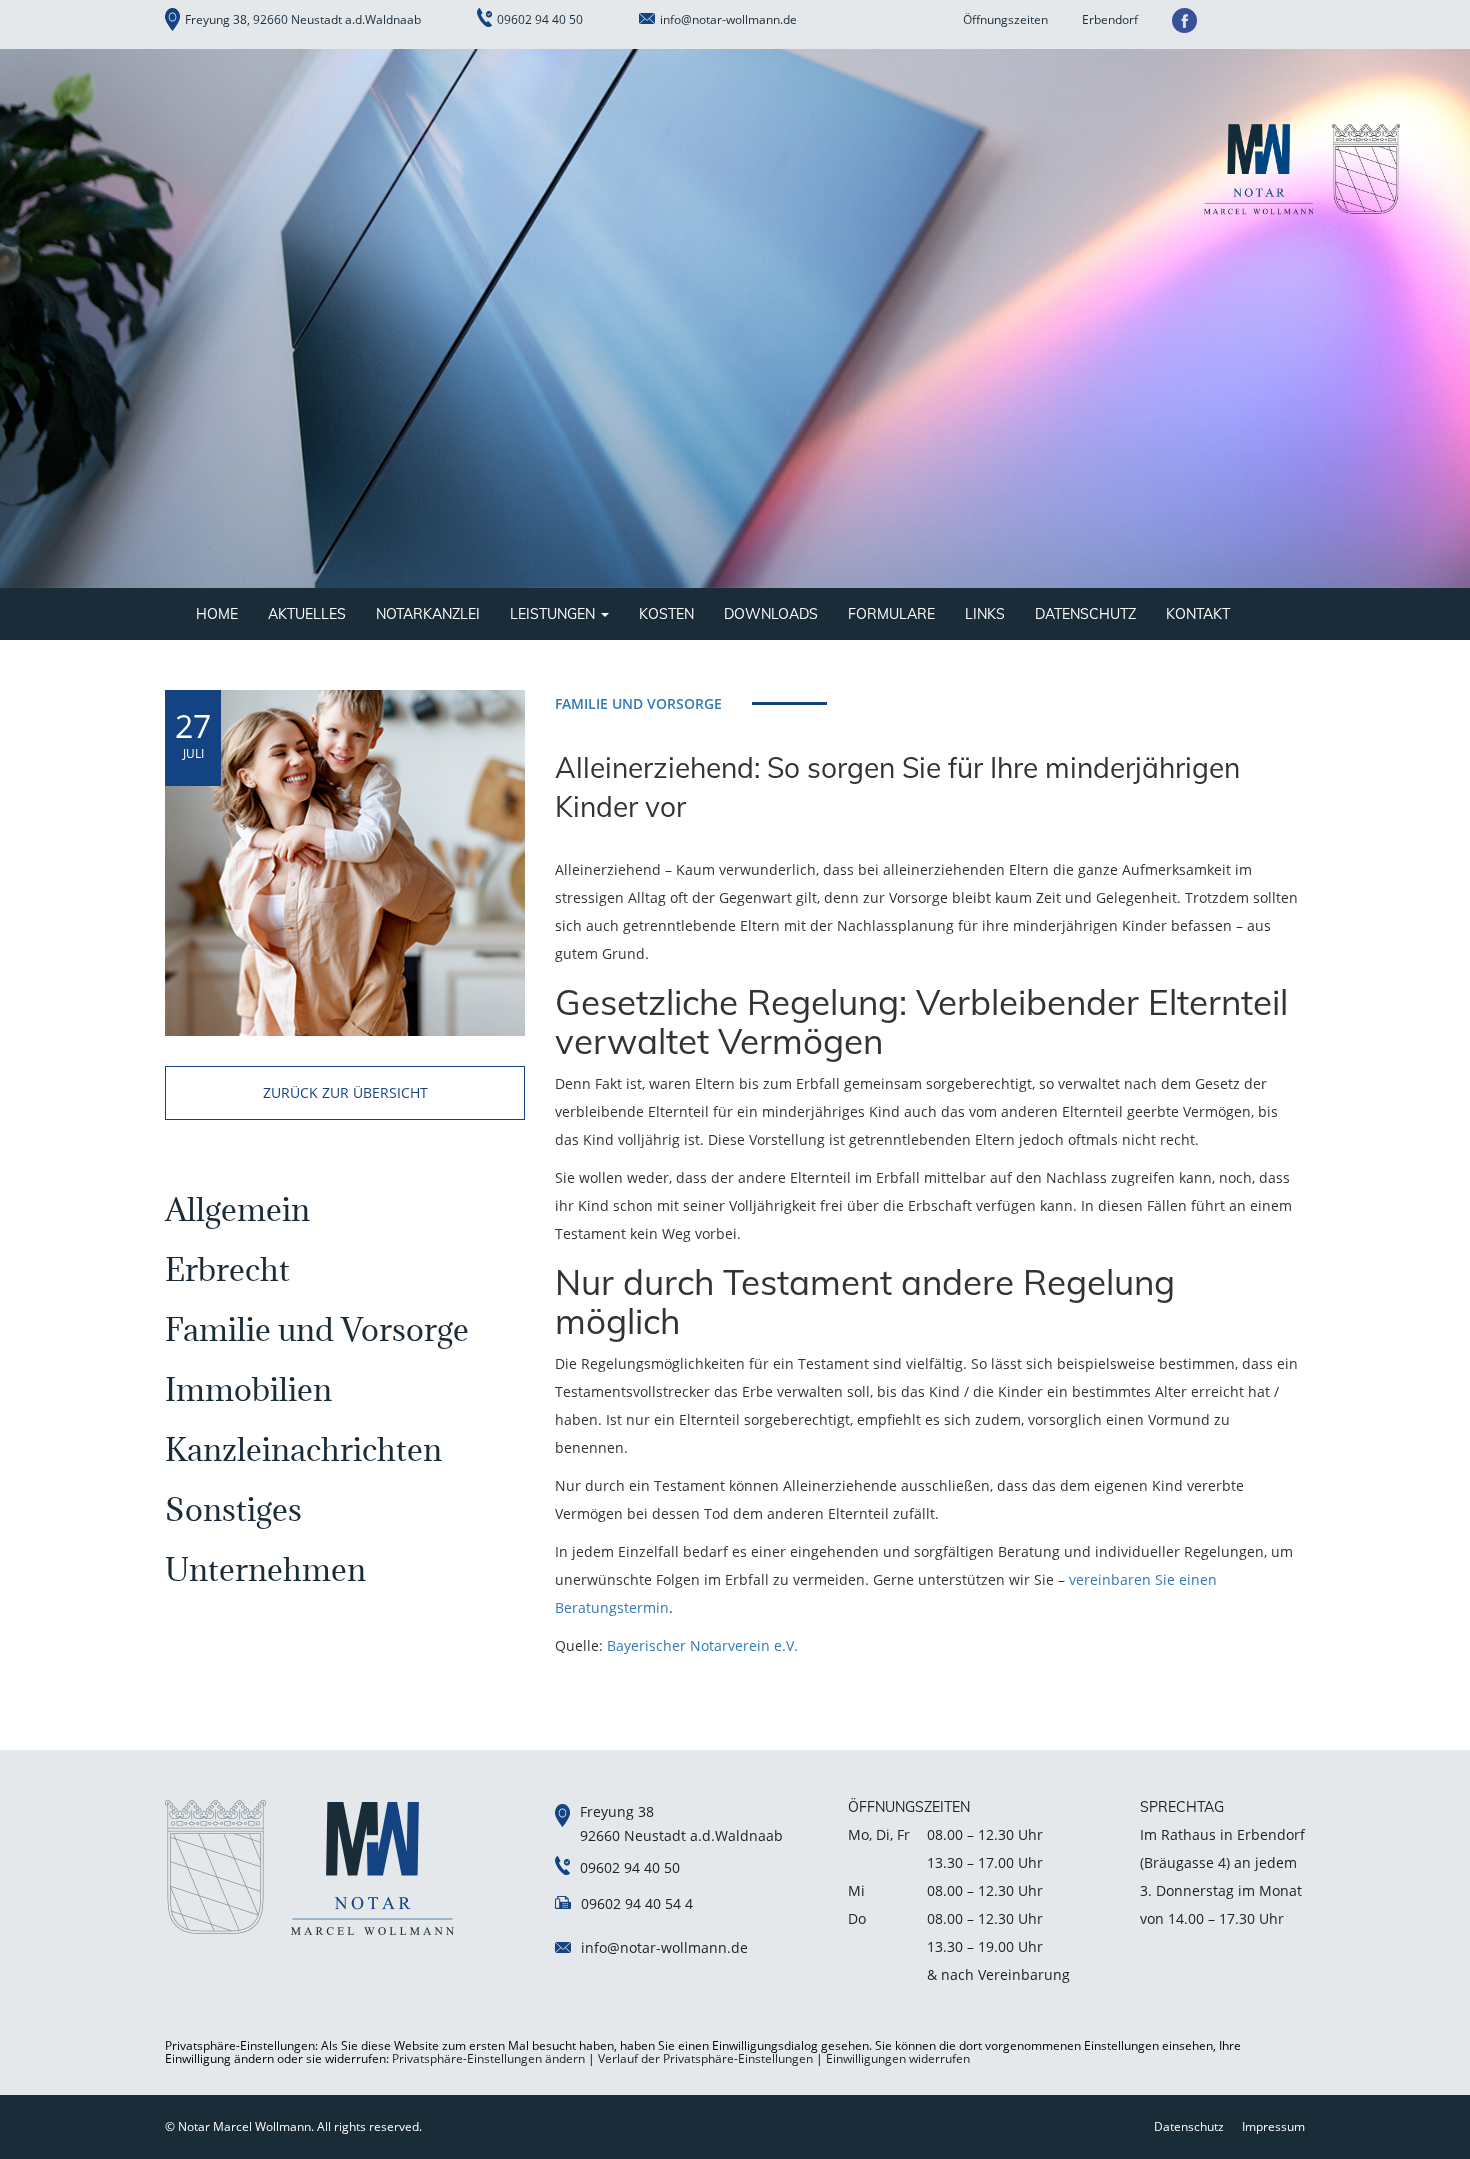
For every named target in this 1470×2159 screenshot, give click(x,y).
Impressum (1273, 2126)
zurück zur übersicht (345, 1092)
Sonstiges (233, 1509)
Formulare (891, 614)
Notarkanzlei (428, 614)
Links (985, 614)
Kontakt (1198, 614)
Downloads (771, 614)
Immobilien (248, 1389)
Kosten (666, 614)
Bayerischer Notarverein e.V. (702, 1645)
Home (217, 614)
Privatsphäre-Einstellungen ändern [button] (488, 2058)
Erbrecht (227, 1269)
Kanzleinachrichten (303, 1449)
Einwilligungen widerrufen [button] (898, 2058)
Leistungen (554, 614)
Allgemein (237, 1209)
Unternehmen (265, 1569)
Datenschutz (1085, 614)
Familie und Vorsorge (317, 1329)
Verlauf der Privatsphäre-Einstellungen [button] (705, 2058)
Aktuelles (307, 614)
